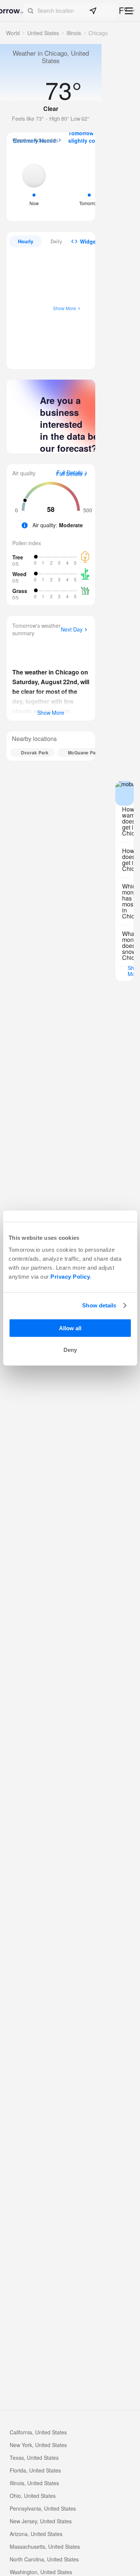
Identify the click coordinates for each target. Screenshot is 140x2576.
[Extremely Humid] (34, 184)
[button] (70, 11)
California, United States (38, 2432)
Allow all (70, 1328)
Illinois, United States (34, 2483)
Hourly (26, 241)
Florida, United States (35, 2470)
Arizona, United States (36, 2534)
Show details (99, 1305)
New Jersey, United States (41, 2521)
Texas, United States (34, 2458)
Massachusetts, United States (45, 2546)
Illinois (74, 33)
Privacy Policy (70, 1276)
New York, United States (38, 2445)
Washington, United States (41, 2572)
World (13, 33)
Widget (89, 241)
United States (43, 33)
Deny (70, 1350)
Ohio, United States (33, 2496)
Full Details (69, 474)
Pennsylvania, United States (43, 2508)
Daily (56, 241)
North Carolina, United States (44, 2559)
